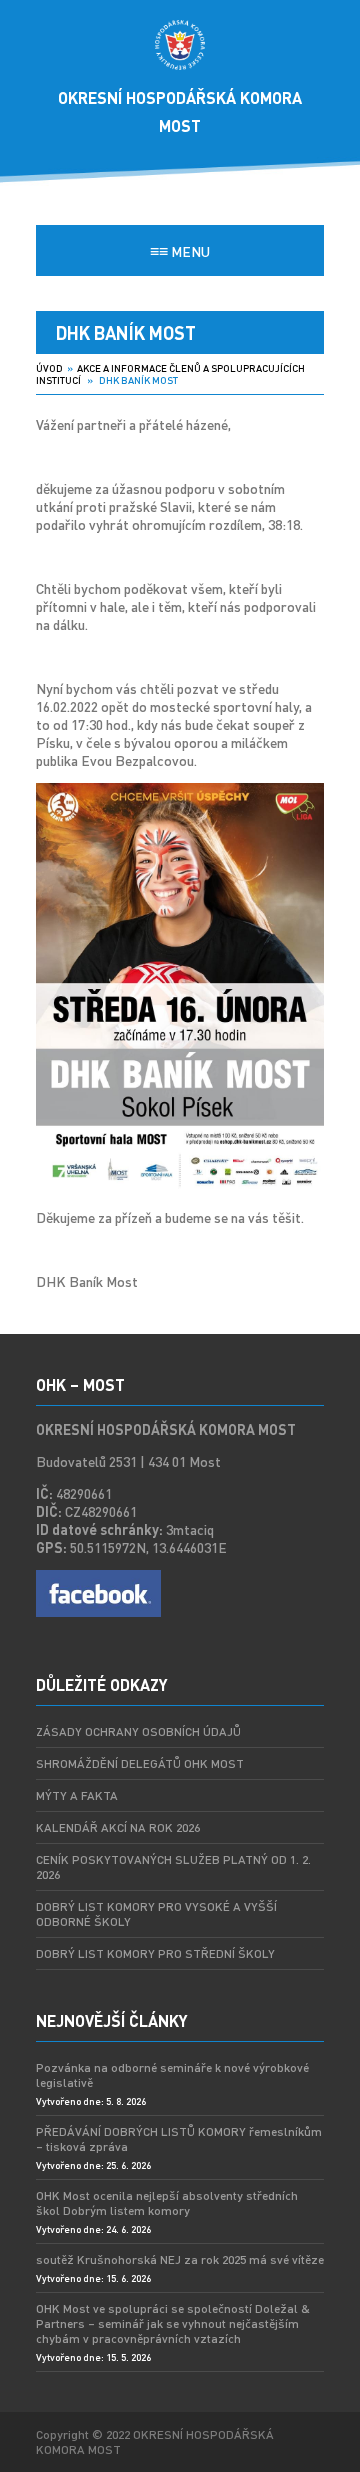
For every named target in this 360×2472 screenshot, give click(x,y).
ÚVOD (49, 368)
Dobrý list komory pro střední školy (155, 1953)
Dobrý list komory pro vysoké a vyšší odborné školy (156, 1914)
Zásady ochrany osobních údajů (138, 1731)
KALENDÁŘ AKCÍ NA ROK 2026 (118, 1827)
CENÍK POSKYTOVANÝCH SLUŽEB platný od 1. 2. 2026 (173, 1867)
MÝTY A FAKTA (77, 1795)
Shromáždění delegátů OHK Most (140, 1763)
